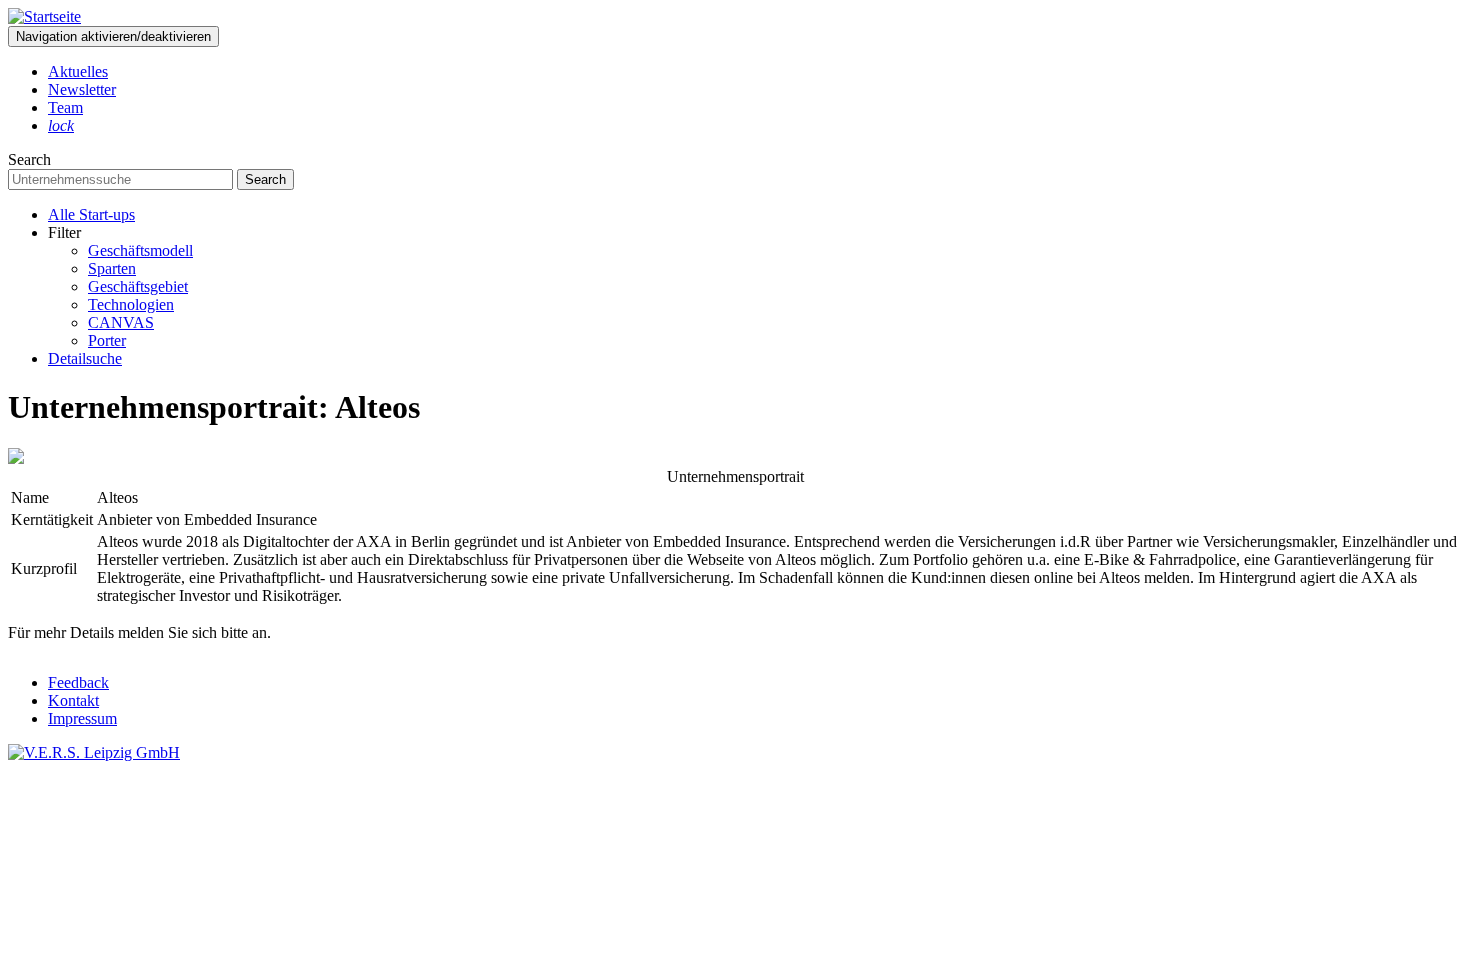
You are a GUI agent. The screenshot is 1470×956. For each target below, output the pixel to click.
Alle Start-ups (91, 214)
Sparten (112, 268)
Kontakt (73, 700)
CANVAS (121, 322)
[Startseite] (44, 16)
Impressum (82, 718)
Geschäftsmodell (140, 250)
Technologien (131, 304)
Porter (107, 340)
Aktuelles (78, 71)
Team (65, 107)
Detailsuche (85, 358)
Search (29, 159)
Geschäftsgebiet (138, 286)
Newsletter (82, 89)
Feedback (78, 682)
